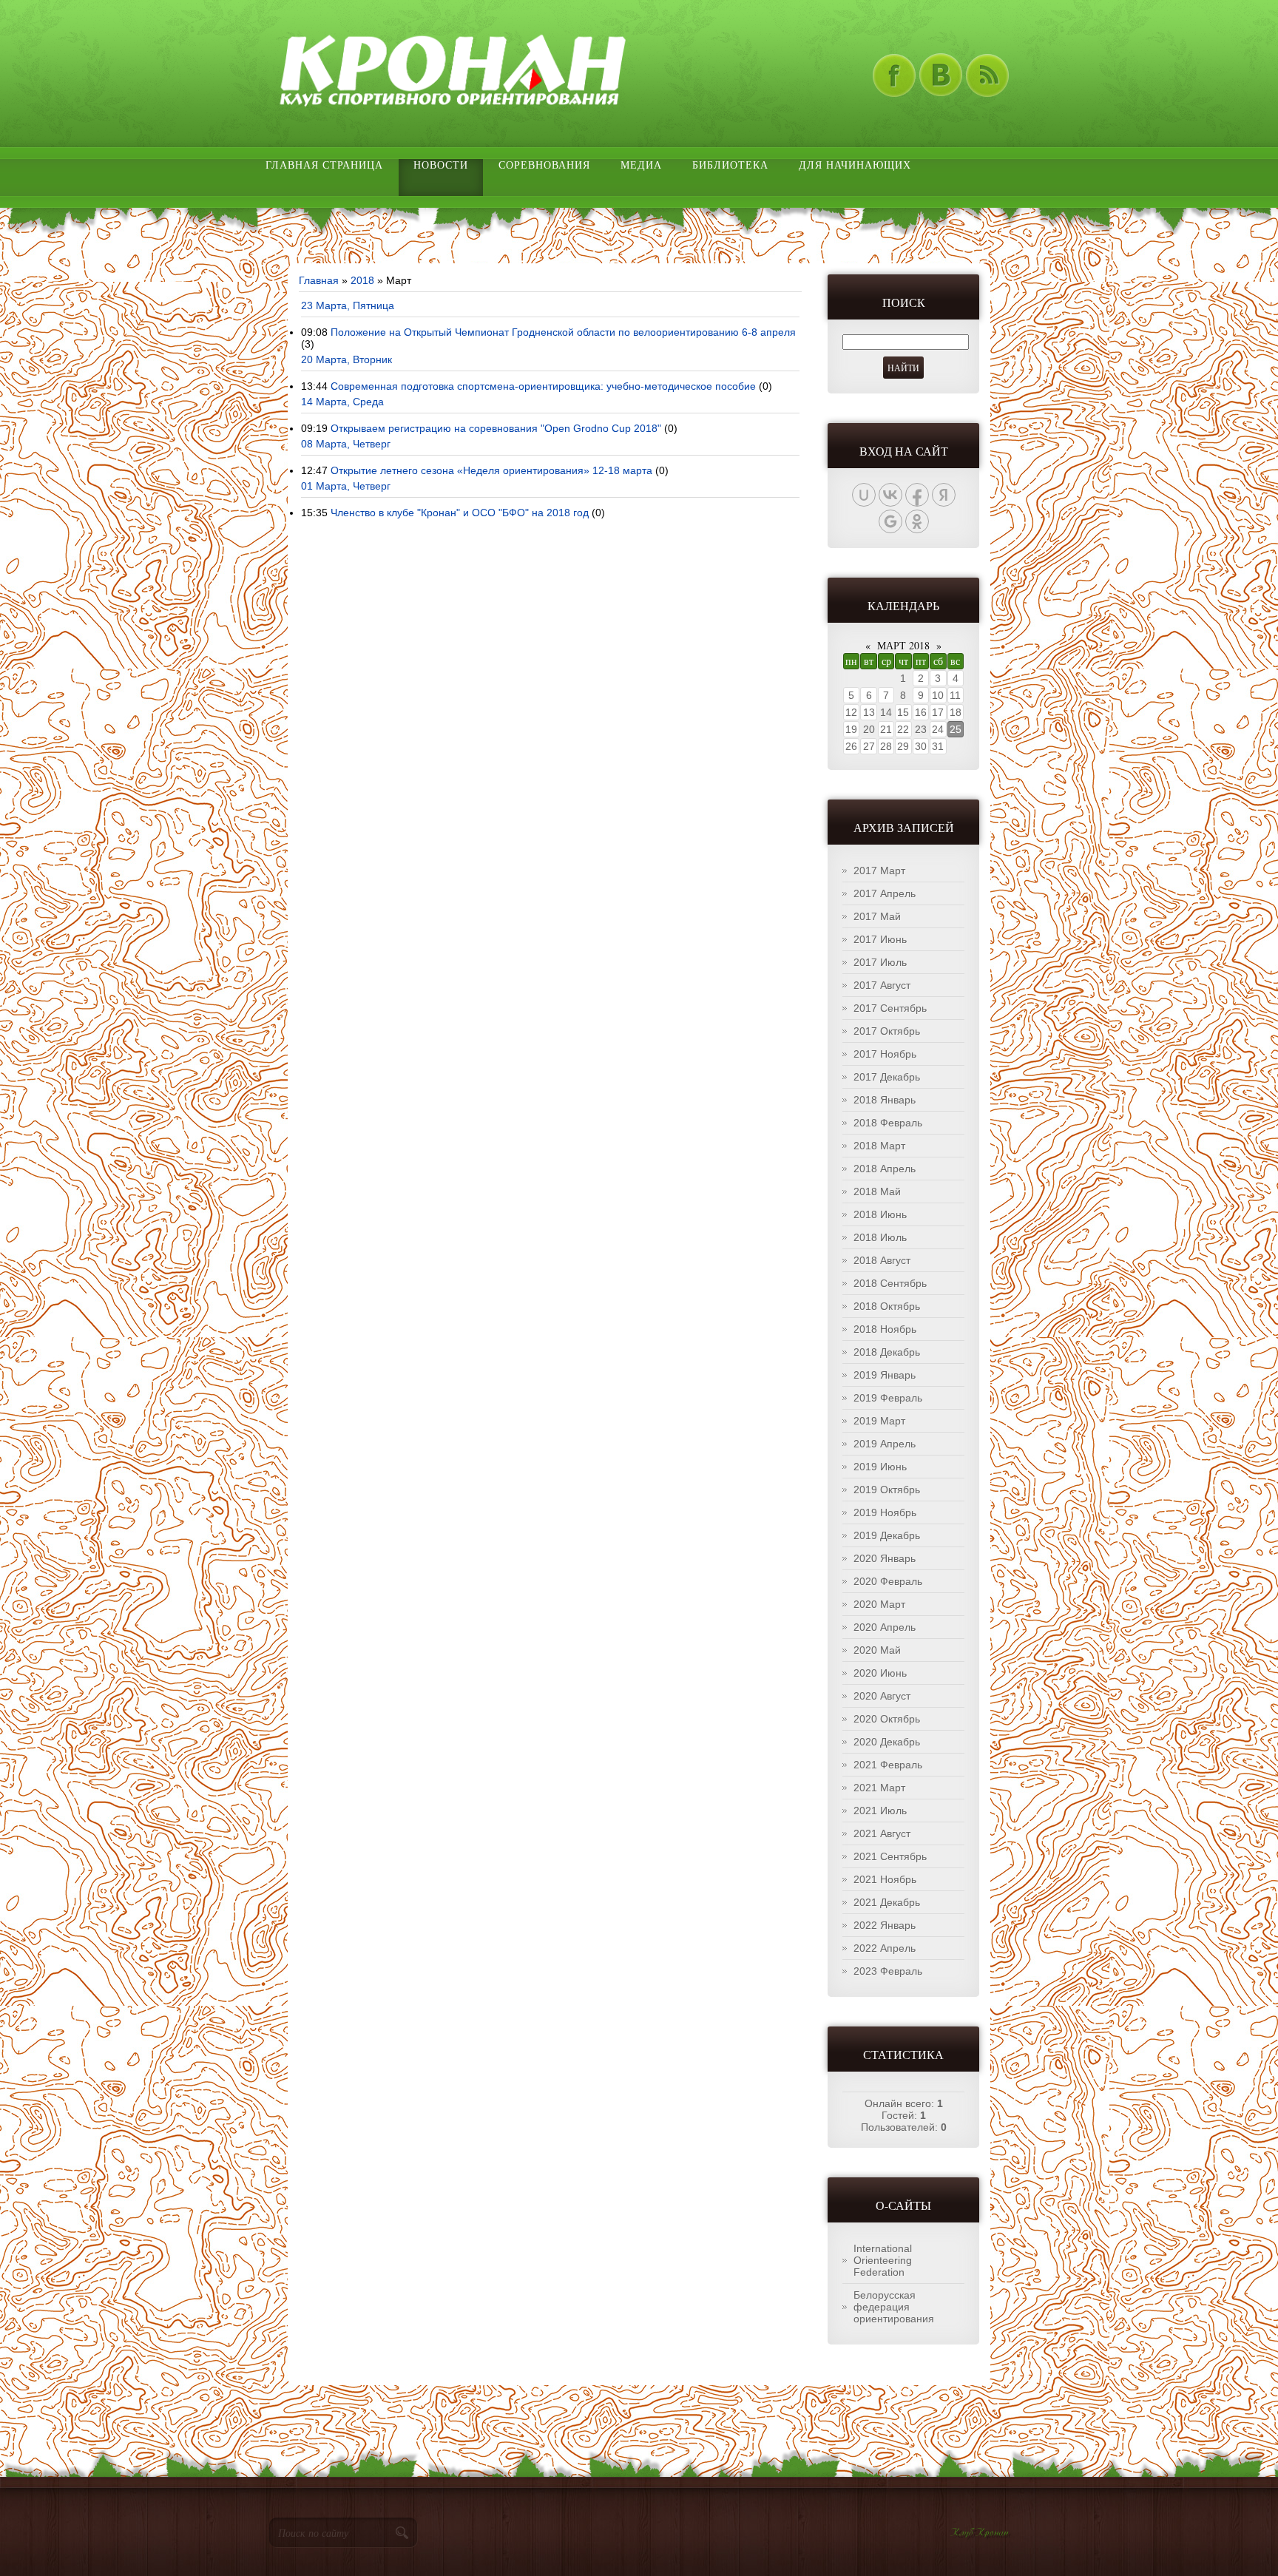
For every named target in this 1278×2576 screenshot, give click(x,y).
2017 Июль (880, 962)
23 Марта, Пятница (348, 305)
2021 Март (879, 1788)
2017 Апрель (885, 893)
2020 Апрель (885, 1627)
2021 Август (882, 1833)
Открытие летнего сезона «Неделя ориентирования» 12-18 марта (491, 470)
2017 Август (882, 985)
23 (921, 729)
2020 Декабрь (887, 1742)
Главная (319, 280)
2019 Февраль (888, 1398)
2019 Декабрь (887, 1535)
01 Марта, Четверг (346, 486)
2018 (362, 280)
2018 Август (882, 1260)
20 (869, 729)
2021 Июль (880, 1811)
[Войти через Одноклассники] (917, 521)
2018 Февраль (888, 1123)
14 (886, 712)
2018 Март (879, 1146)
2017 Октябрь (887, 1031)
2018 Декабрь (887, 1352)
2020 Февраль (888, 1581)
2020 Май (877, 1650)
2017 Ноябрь (885, 1054)
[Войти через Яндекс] (944, 495)
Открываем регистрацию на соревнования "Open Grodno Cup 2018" (496, 428)
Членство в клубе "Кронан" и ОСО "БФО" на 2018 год (460, 513)
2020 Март (879, 1604)
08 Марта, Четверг (346, 444)
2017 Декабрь (887, 1077)
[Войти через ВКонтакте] (890, 495)
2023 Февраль (888, 1971)
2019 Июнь (880, 1467)
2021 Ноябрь (885, 1879)
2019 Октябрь (887, 1490)
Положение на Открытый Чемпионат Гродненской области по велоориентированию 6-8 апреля (563, 332)
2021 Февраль (888, 1765)
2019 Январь (885, 1375)
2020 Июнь (880, 1673)
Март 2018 (903, 645)
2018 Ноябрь (885, 1329)
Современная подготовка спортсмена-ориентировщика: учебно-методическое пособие (543, 386)
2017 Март (879, 871)
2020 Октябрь (887, 1719)
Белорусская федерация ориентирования (894, 2307)
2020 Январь (885, 1558)
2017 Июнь (880, 939)
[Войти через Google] (890, 521)
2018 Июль (880, 1237)
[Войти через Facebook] (917, 495)
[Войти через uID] (864, 495)
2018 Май (877, 1191)
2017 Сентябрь (890, 1008)
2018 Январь (885, 1100)
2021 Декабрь (887, 1902)
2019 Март (879, 1421)
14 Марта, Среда (342, 402)
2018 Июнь (880, 1214)
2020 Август (882, 1696)
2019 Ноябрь (885, 1512)
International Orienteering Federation (883, 2260)
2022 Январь (885, 1925)
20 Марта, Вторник (346, 359)
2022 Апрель (885, 1948)
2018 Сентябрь (890, 1283)
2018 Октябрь (887, 1306)
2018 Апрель (885, 1169)
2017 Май (877, 916)
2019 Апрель (885, 1444)
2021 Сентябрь (890, 1856)
